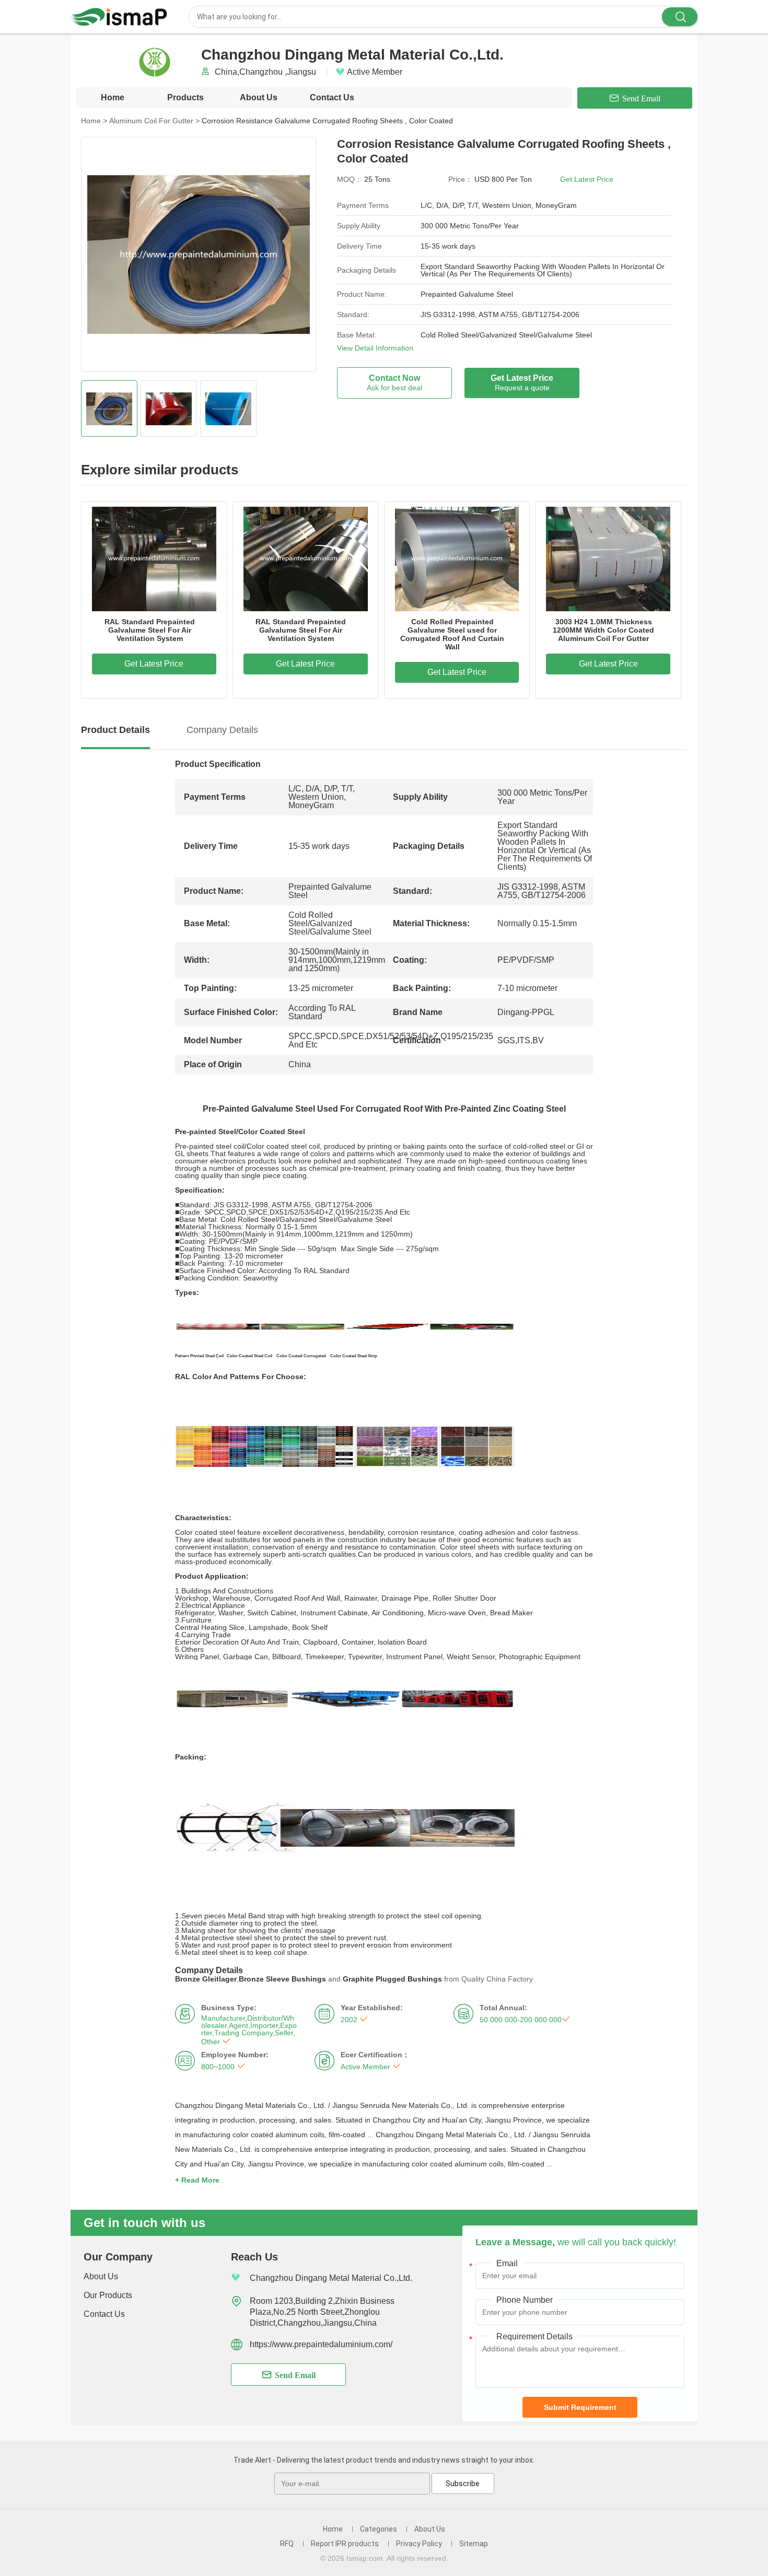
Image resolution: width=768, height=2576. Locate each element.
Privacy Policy (419, 2544)
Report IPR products (345, 2544)
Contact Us (332, 97)
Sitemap (474, 2544)
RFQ (287, 2544)
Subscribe (463, 2484)
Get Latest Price (587, 179)
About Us (259, 97)
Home (113, 97)
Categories (379, 2529)
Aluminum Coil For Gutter (154, 121)
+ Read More (197, 2180)
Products (185, 97)
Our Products (108, 2295)
